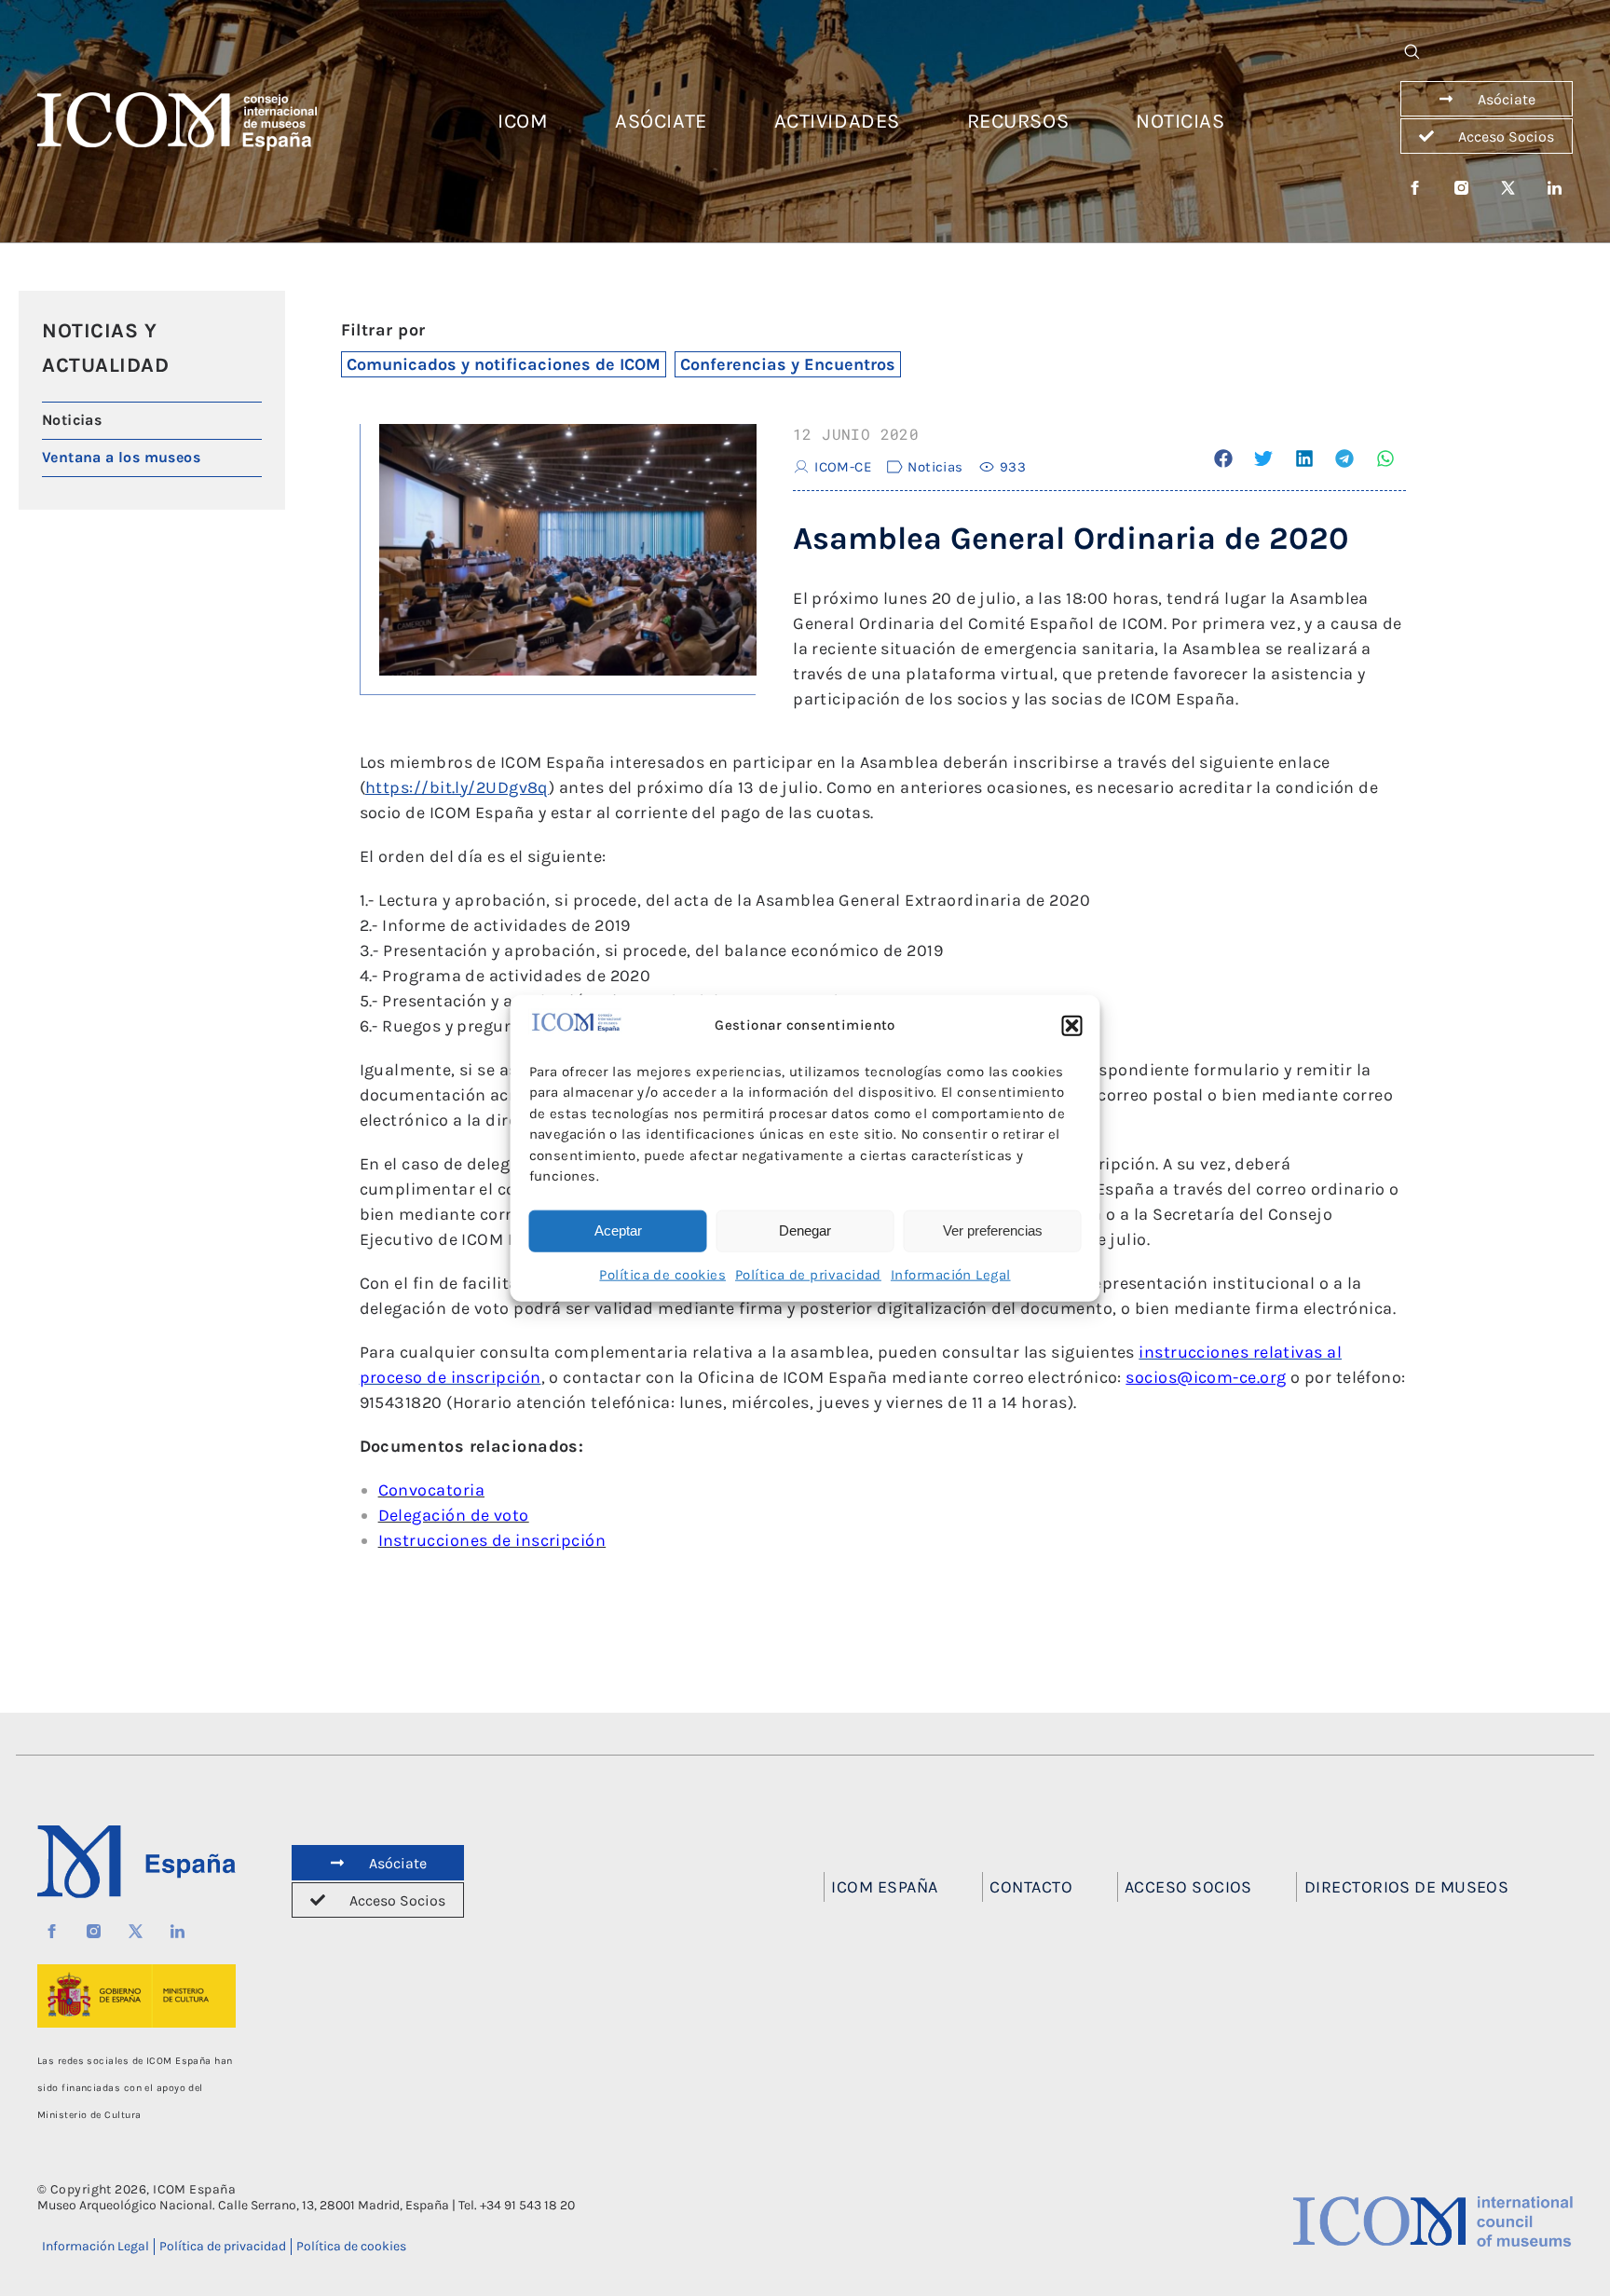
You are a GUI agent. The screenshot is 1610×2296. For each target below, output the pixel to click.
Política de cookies (662, 1274)
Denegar (805, 1230)
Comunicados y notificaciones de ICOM (504, 364)
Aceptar (618, 1230)
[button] (1072, 1026)
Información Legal (951, 1274)
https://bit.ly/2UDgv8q (457, 787)
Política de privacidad (808, 1274)
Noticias (935, 467)
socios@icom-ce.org (1206, 1377)
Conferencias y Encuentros (788, 364)
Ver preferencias (993, 1230)
